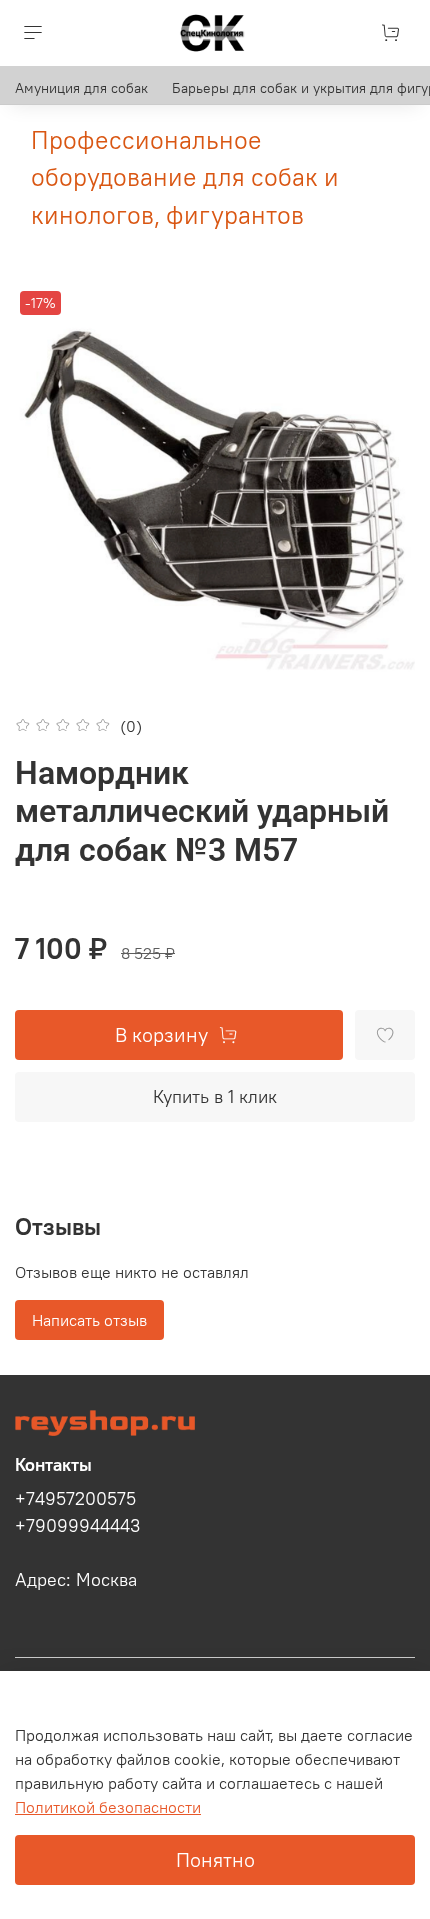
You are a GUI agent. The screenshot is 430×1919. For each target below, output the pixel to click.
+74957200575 (75, 1499)
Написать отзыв (89, 1320)
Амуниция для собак (81, 88)
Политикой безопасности (108, 1807)
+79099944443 (77, 1526)
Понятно (215, 1859)
